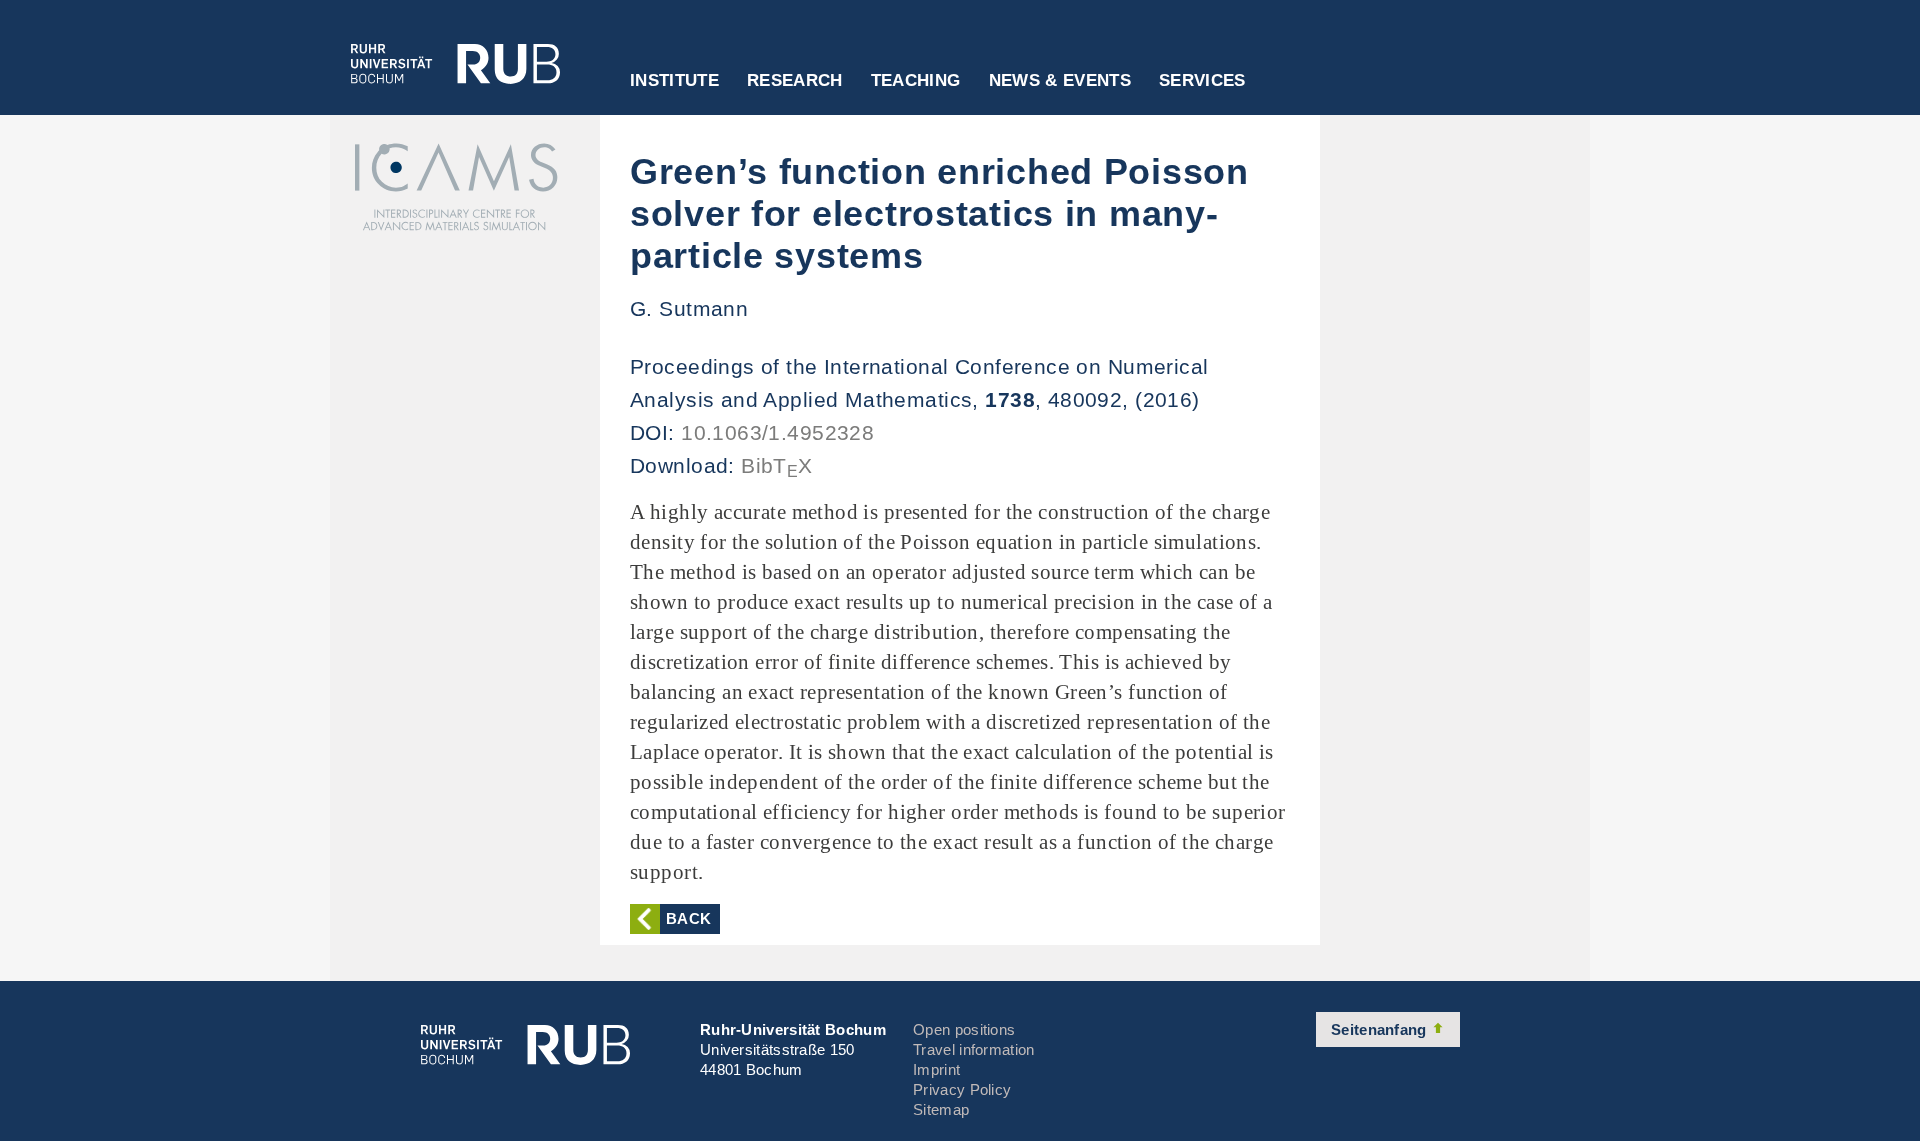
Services (1202, 81)
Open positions (964, 1029)
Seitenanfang (1381, 1029)
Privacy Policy (962, 1089)
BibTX (777, 465)
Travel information (973, 1049)
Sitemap (941, 1109)
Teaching (916, 81)
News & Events (1060, 81)
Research (795, 81)
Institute (674, 81)
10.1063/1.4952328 (777, 432)
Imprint (936, 1069)
